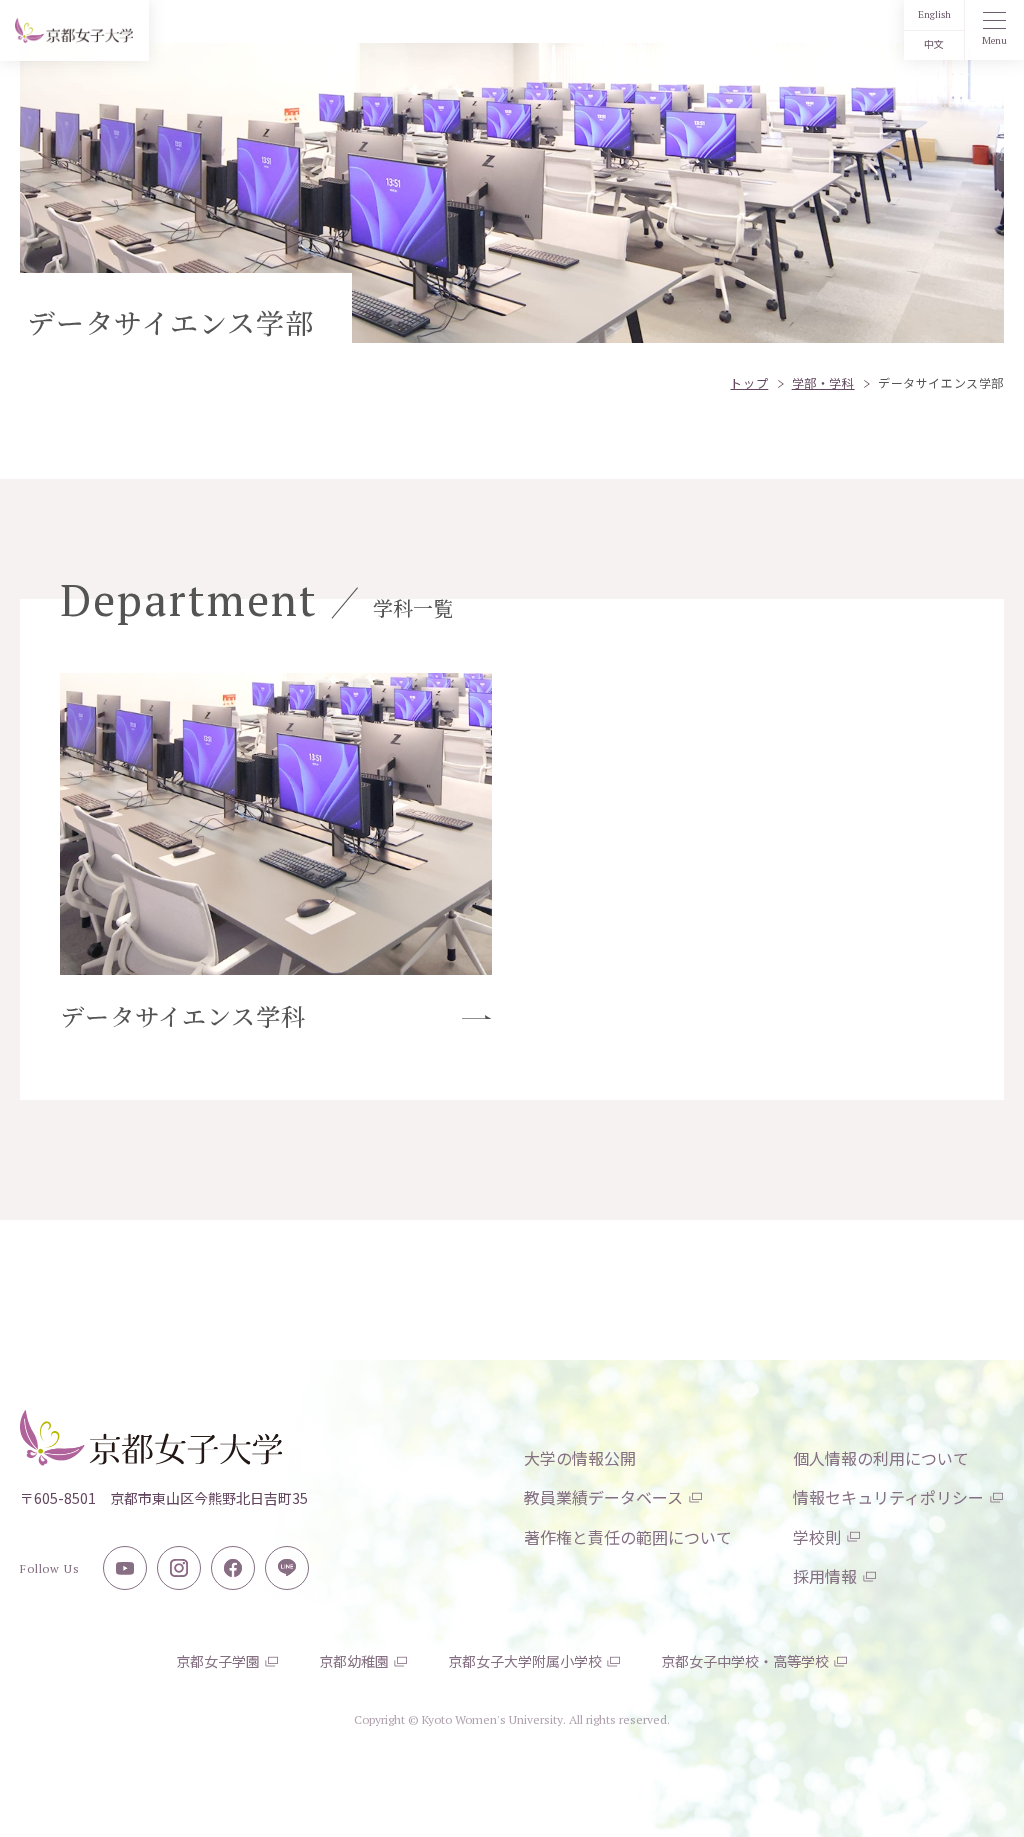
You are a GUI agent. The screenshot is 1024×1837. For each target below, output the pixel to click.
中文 (934, 44)
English (934, 14)
